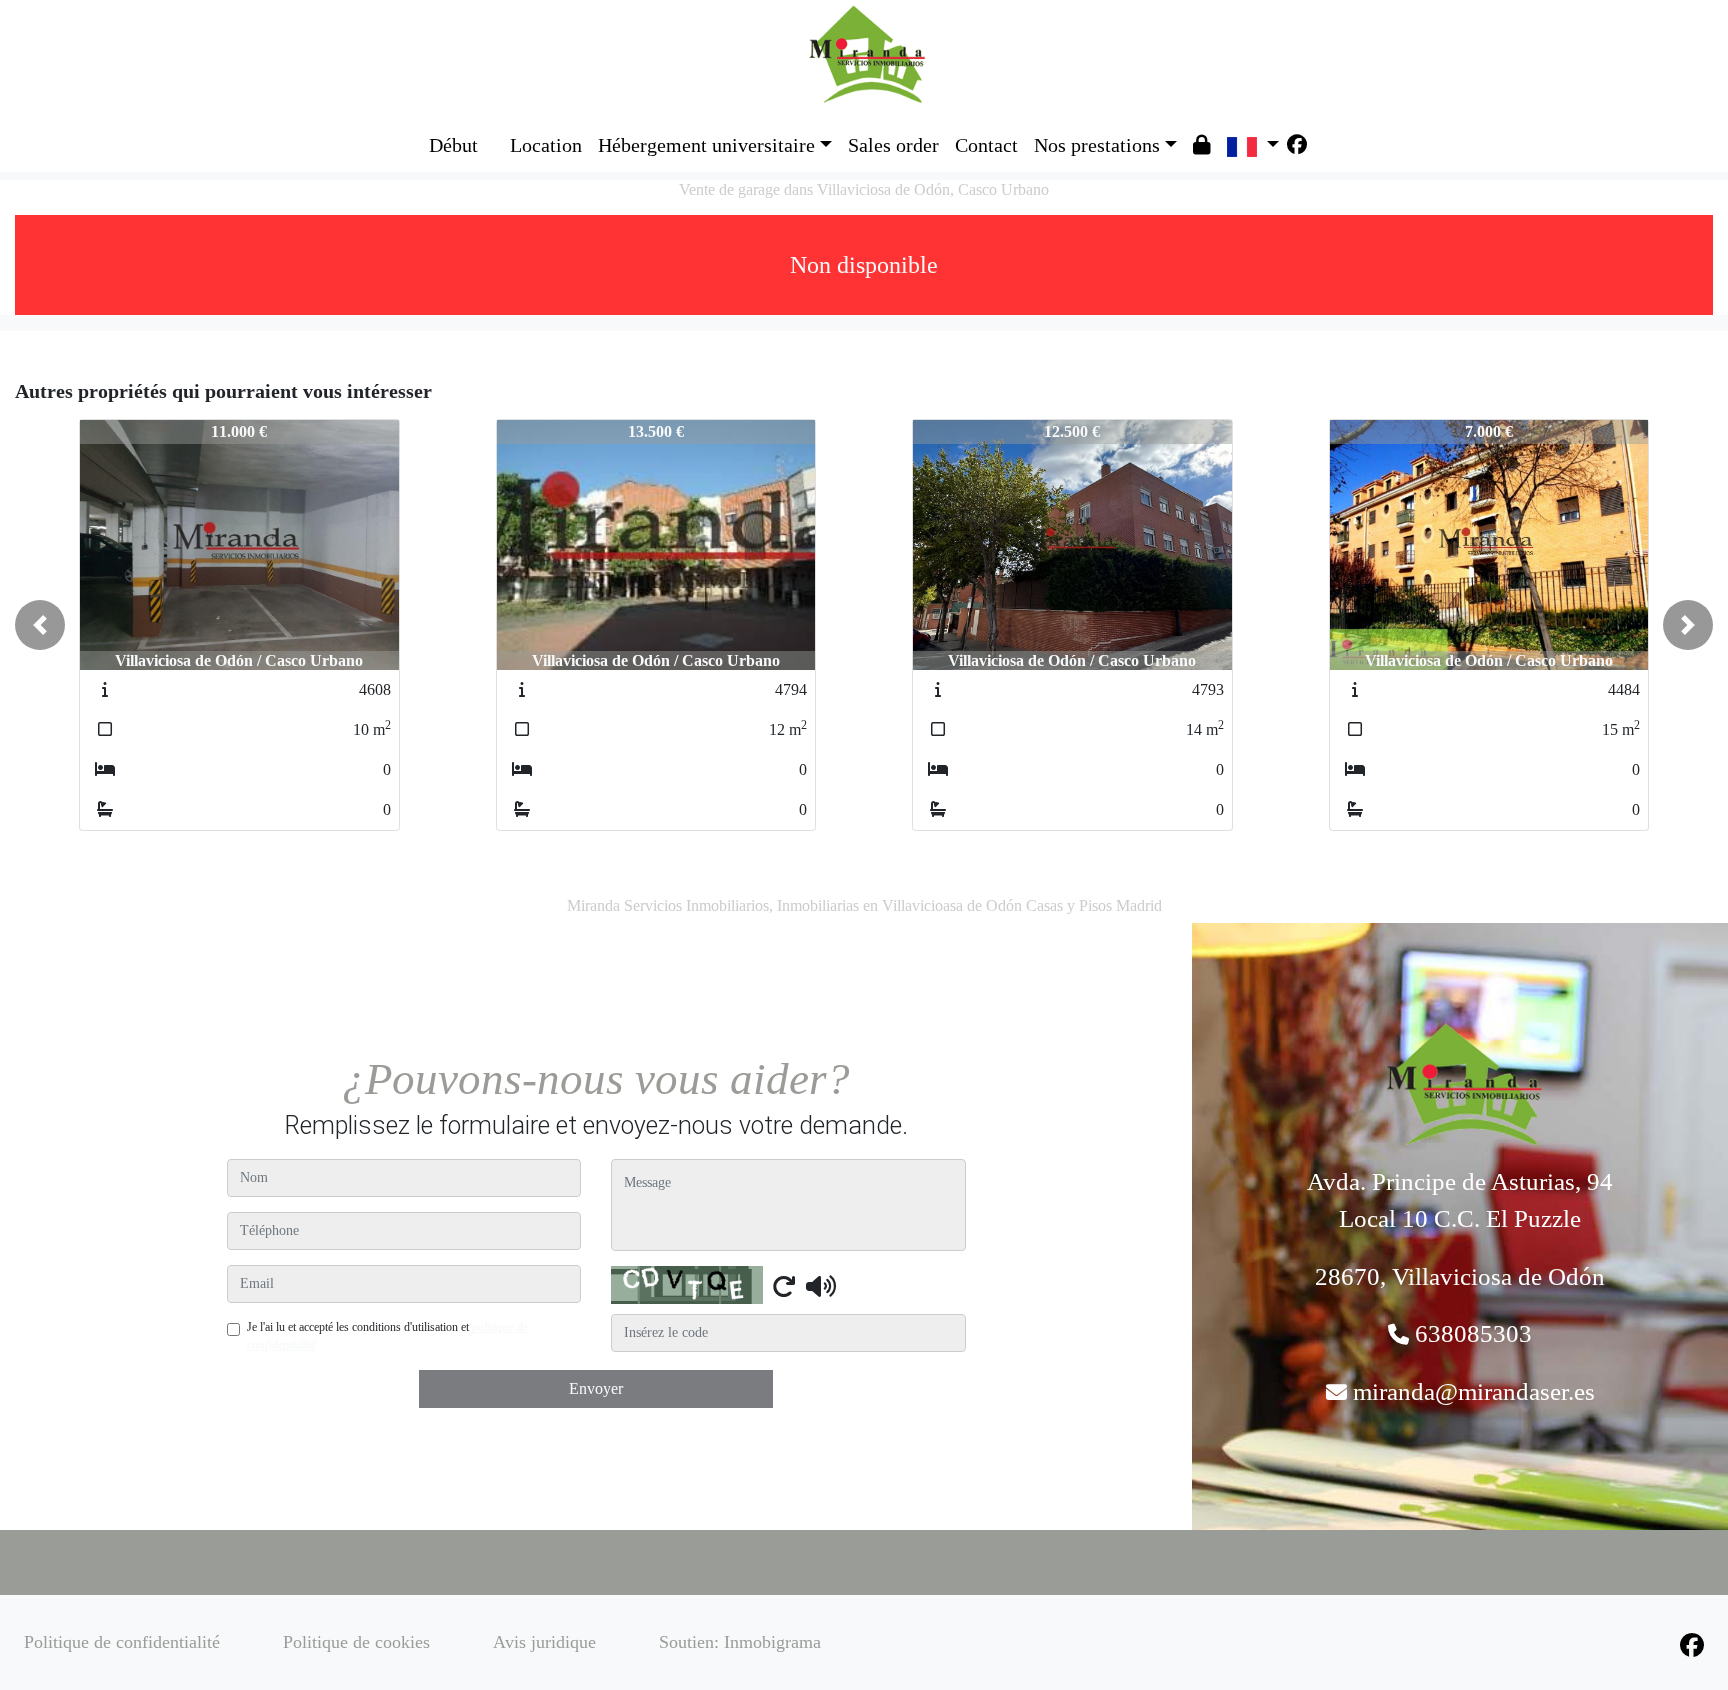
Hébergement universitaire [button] (706, 145)
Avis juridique (544, 1642)
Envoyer (596, 1388)
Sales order (893, 145)
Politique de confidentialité (122, 1642)
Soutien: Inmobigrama (740, 1642)
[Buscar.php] (494, 130)
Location (546, 145)
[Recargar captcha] (784, 1286)
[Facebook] (1297, 145)
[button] (40, 625)
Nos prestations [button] (1097, 145)
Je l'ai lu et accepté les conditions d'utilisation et (387, 1336)
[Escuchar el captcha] (821, 1286)
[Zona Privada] (1202, 145)
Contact (986, 145)
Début (453, 145)
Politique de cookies (356, 1642)
